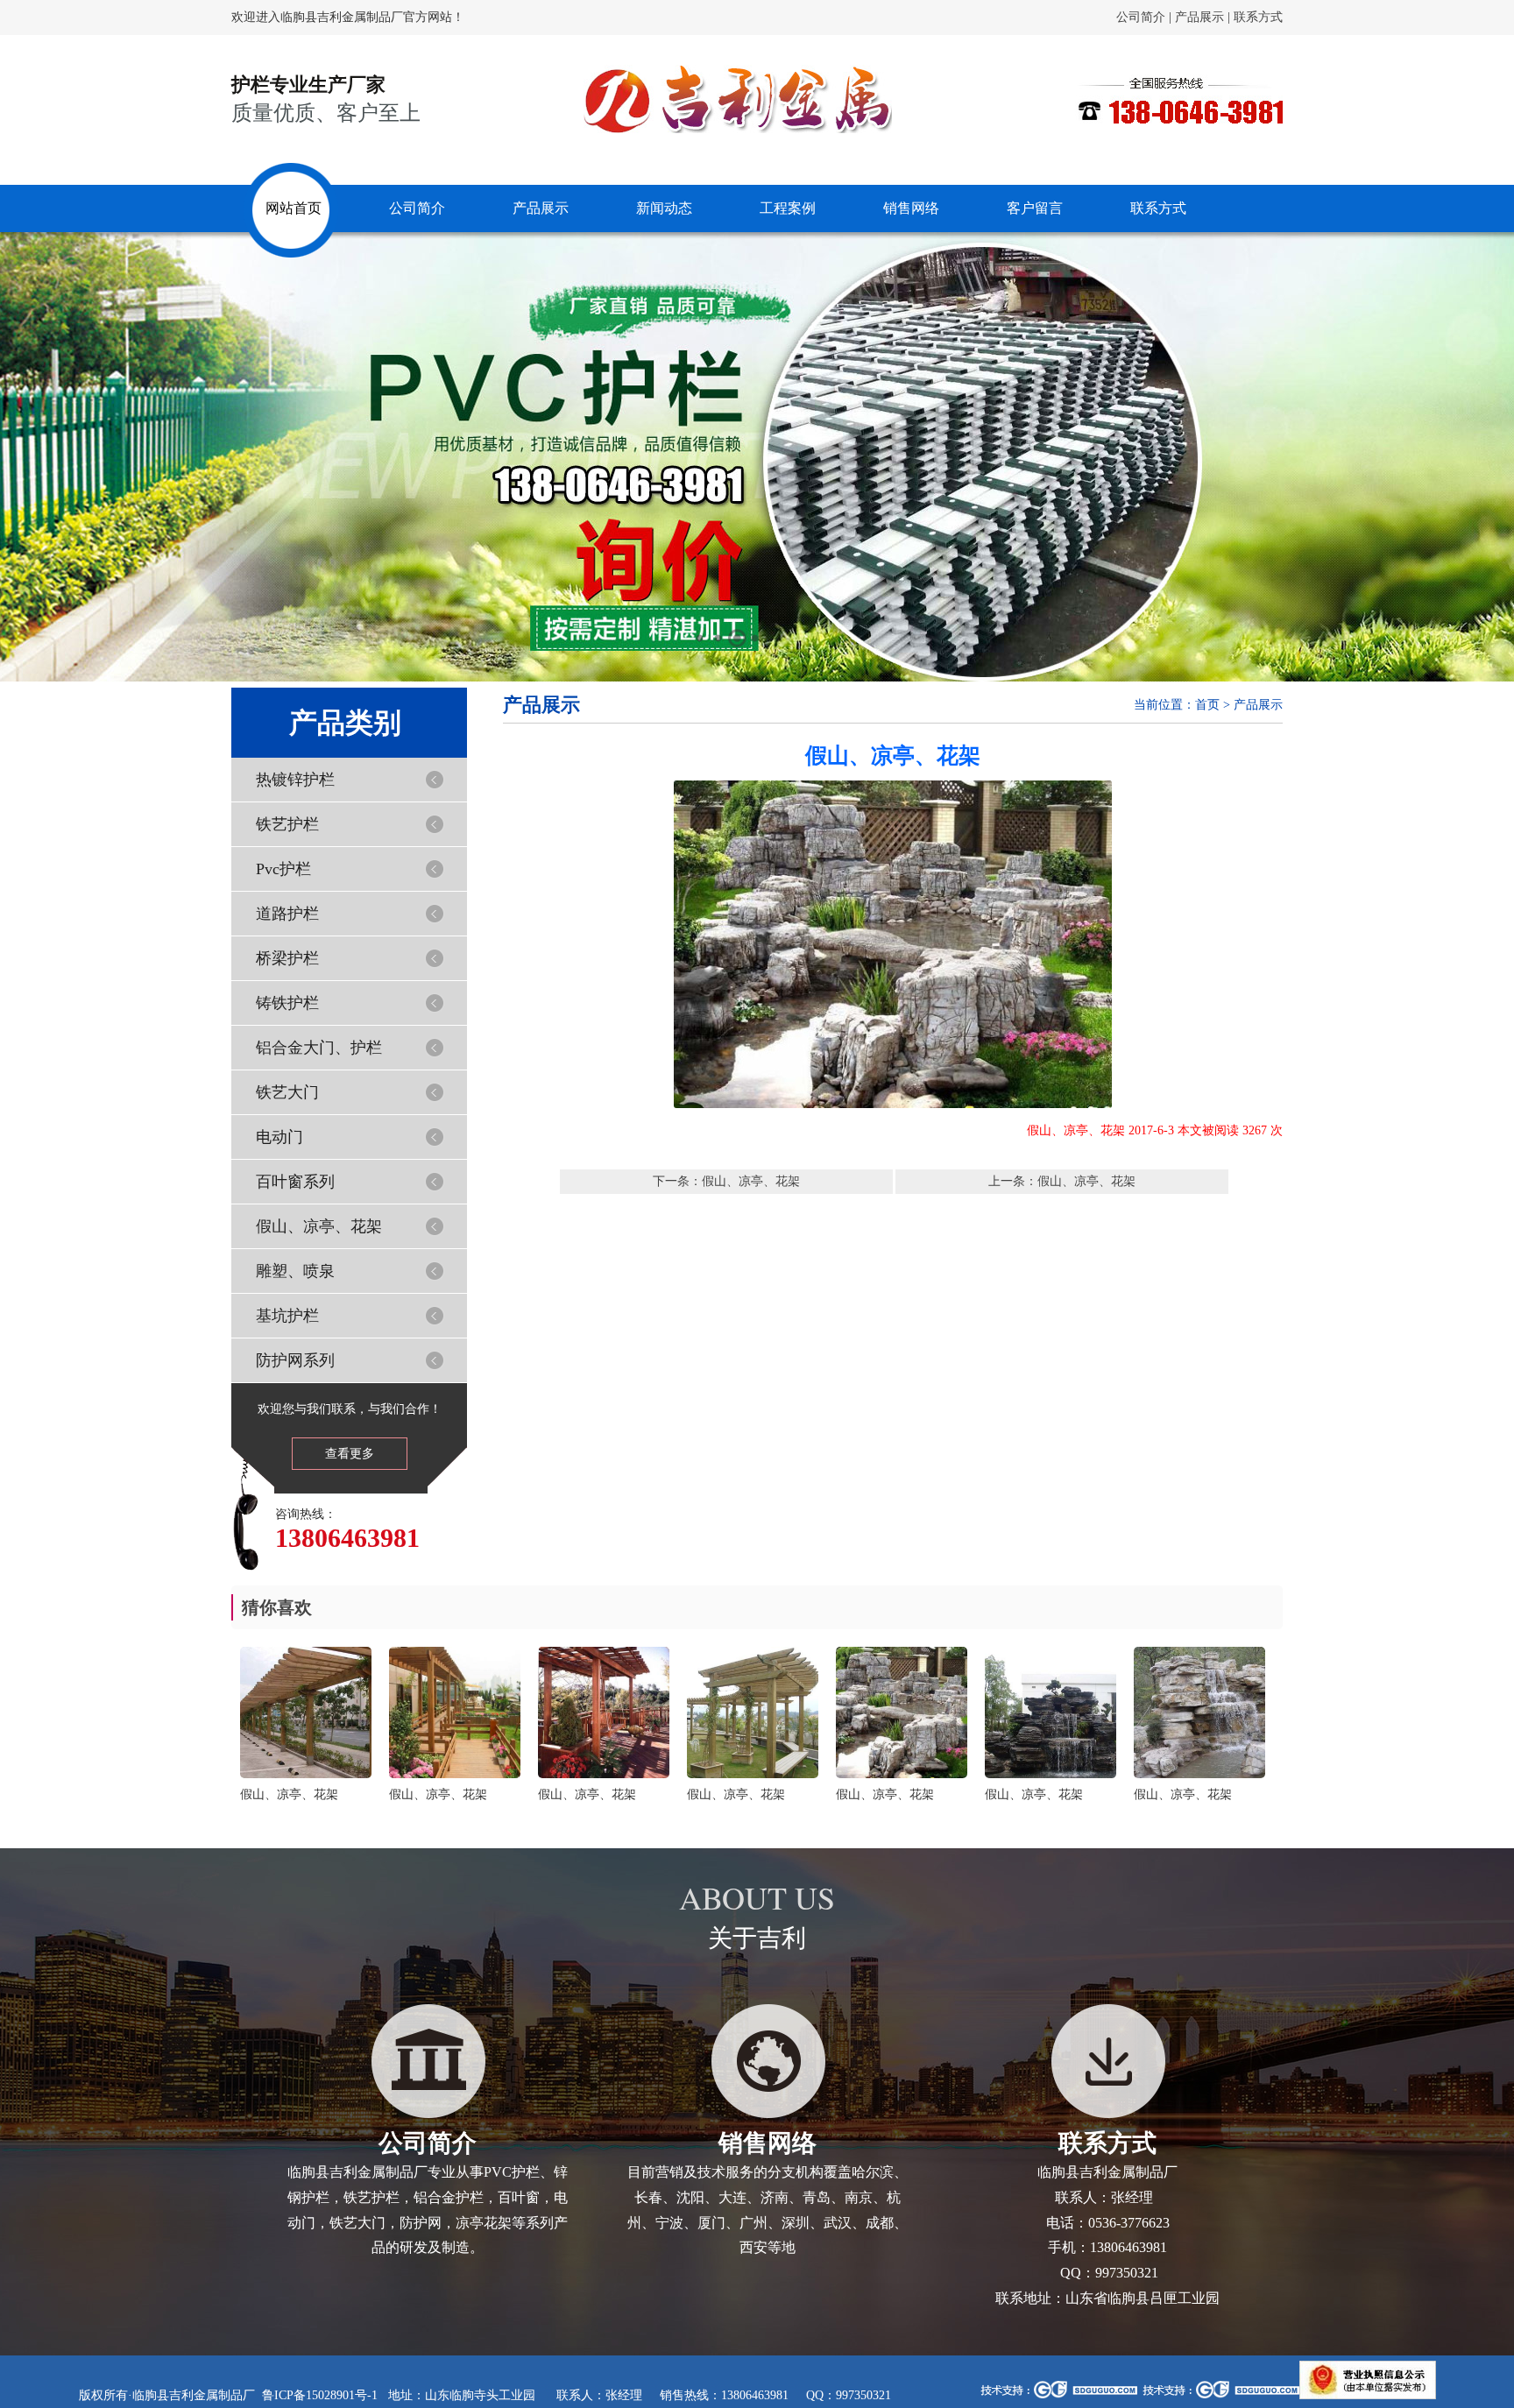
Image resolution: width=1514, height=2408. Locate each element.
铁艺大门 (287, 1092)
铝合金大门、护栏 (319, 1048)
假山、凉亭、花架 (319, 1226)
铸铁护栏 (287, 1003)
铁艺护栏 (287, 824)
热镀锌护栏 (295, 780)
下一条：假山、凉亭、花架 (726, 1181)
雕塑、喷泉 (295, 1271)
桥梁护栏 (287, 958)
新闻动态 (664, 208)
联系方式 (1258, 17)
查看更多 (350, 1454)
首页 (1207, 705)
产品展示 (1199, 17)
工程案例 (788, 208)
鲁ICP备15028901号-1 (320, 2395)
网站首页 (294, 208)
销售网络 (911, 208)
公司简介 (1141, 17)
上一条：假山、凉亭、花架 (1062, 1181)
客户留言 (1035, 208)
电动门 (279, 1137)
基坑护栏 (287, 1316)
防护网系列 (295, 1360)
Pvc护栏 (283, 869)
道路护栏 (287, 914)
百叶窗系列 (295, 1182)
